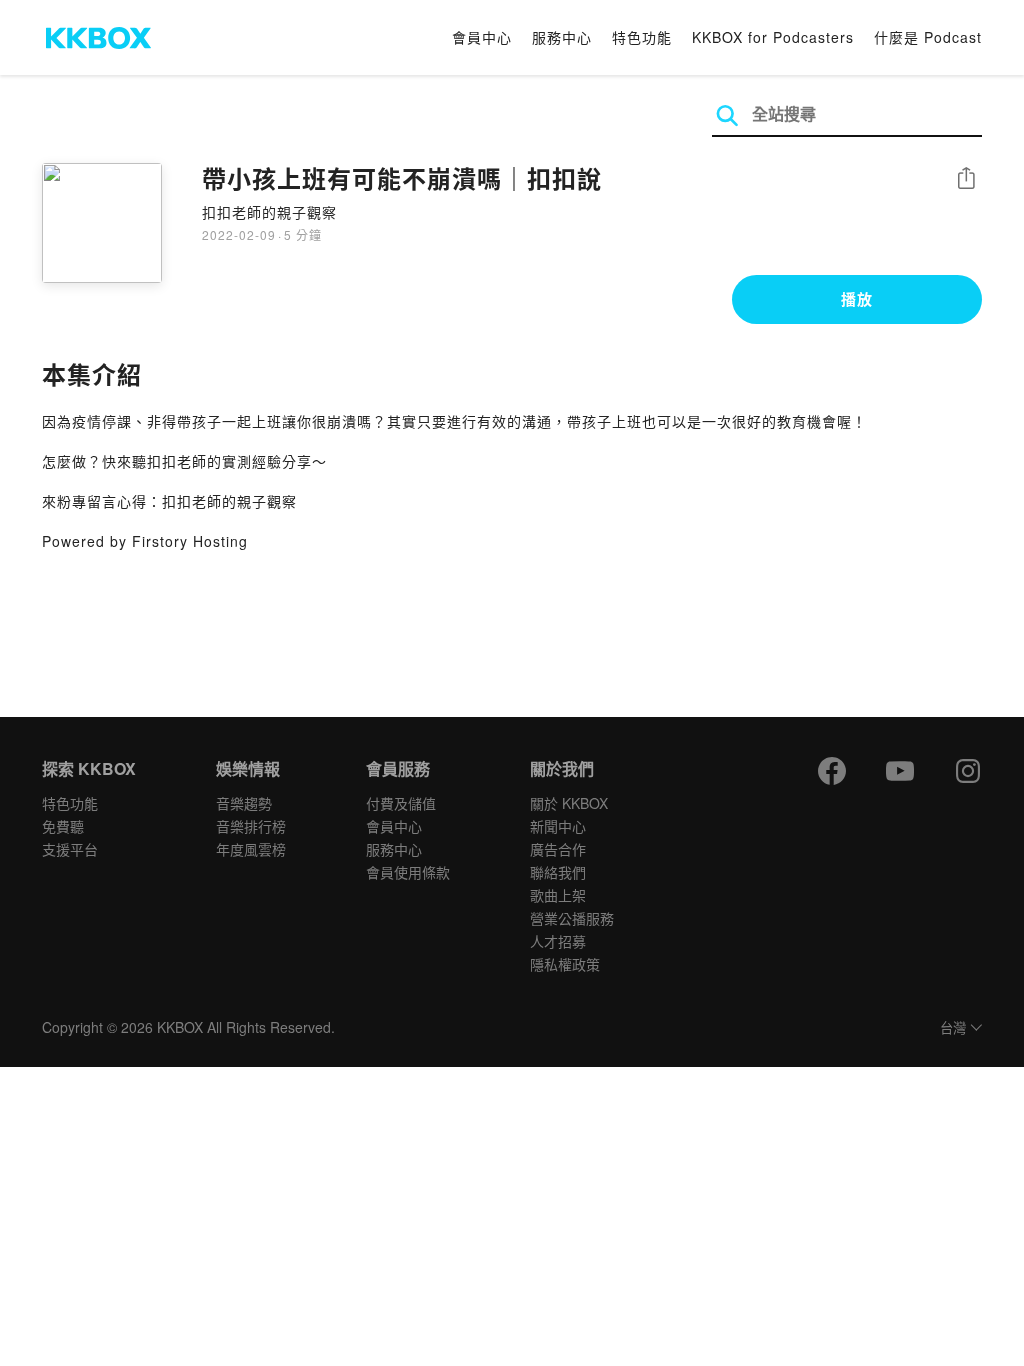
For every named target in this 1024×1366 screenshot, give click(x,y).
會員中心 (482, 37)
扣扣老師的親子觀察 (269, 212)
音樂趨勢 (244, 803)
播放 (857, 299)
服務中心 (562, 37)
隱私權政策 (565, 964)
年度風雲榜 (251, 849)
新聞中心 (558, 826)
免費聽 (63, 826)
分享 (966, 179)
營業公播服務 (572, 918)
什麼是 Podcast (928, 37)
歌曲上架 (558, 895)
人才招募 (558, 941)
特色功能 (642, 37)
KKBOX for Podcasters (773, 37)
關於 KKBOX (569, 803)
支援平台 (70, 849)
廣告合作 (558, 849)
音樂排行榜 (251, 826)
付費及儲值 (401, 803)
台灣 (953, 1028)
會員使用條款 (408, 872)
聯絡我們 (558, 872)
